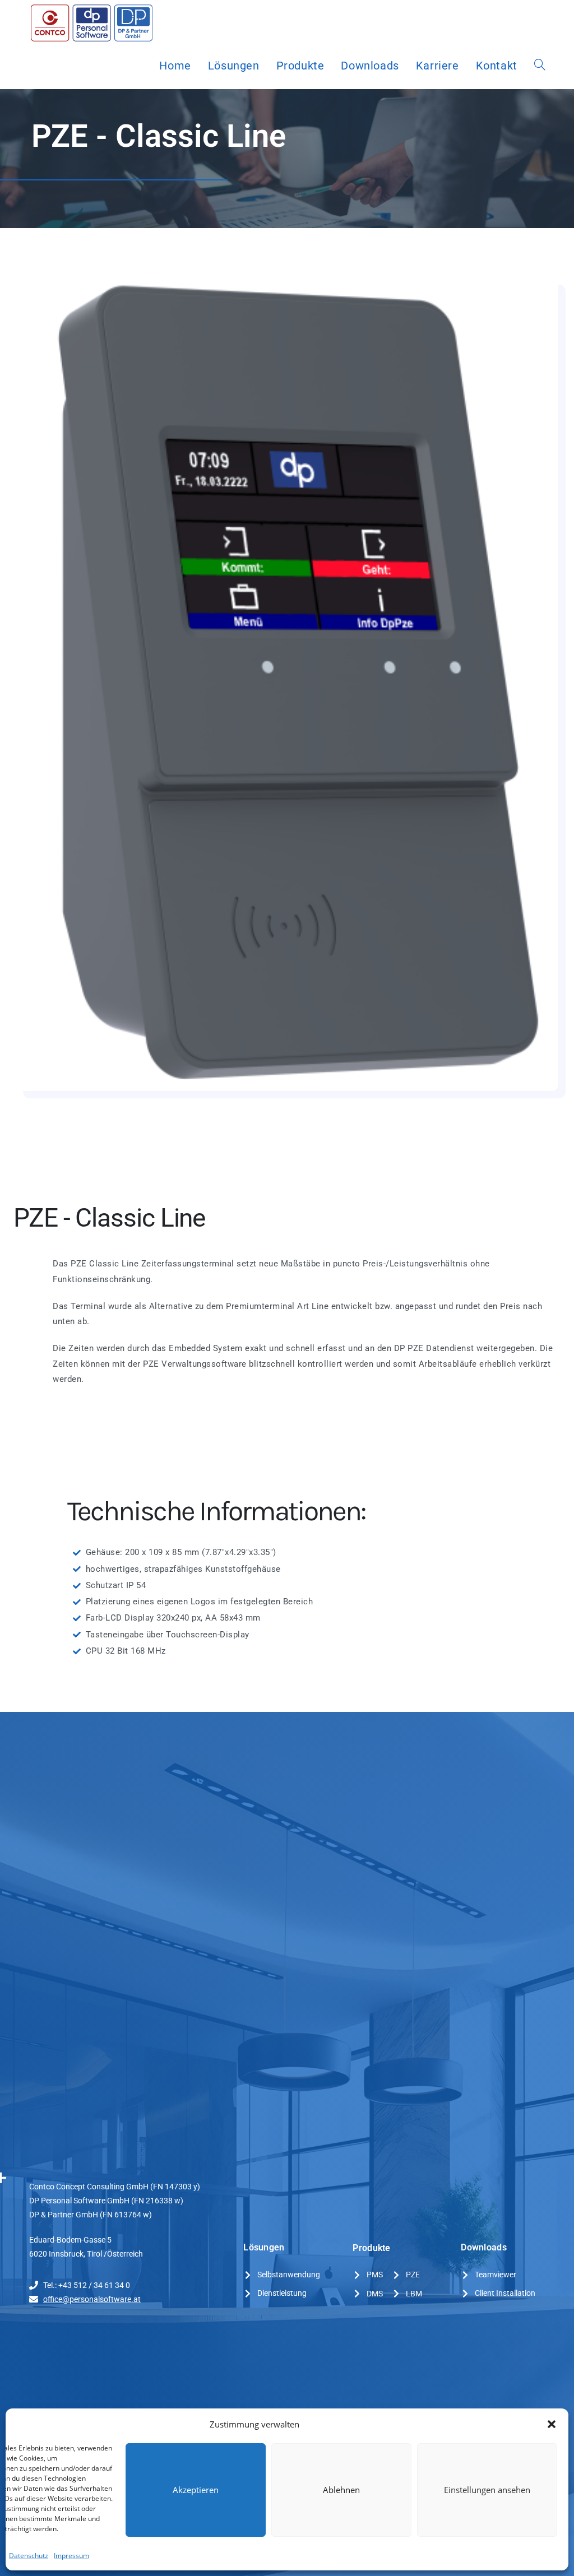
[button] (552, 2424)
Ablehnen (341, 2490)
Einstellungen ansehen (487, 2490)
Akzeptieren (196, 2490)
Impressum (71, 2556)
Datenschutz (29, 2556)
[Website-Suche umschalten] (540, 66)
